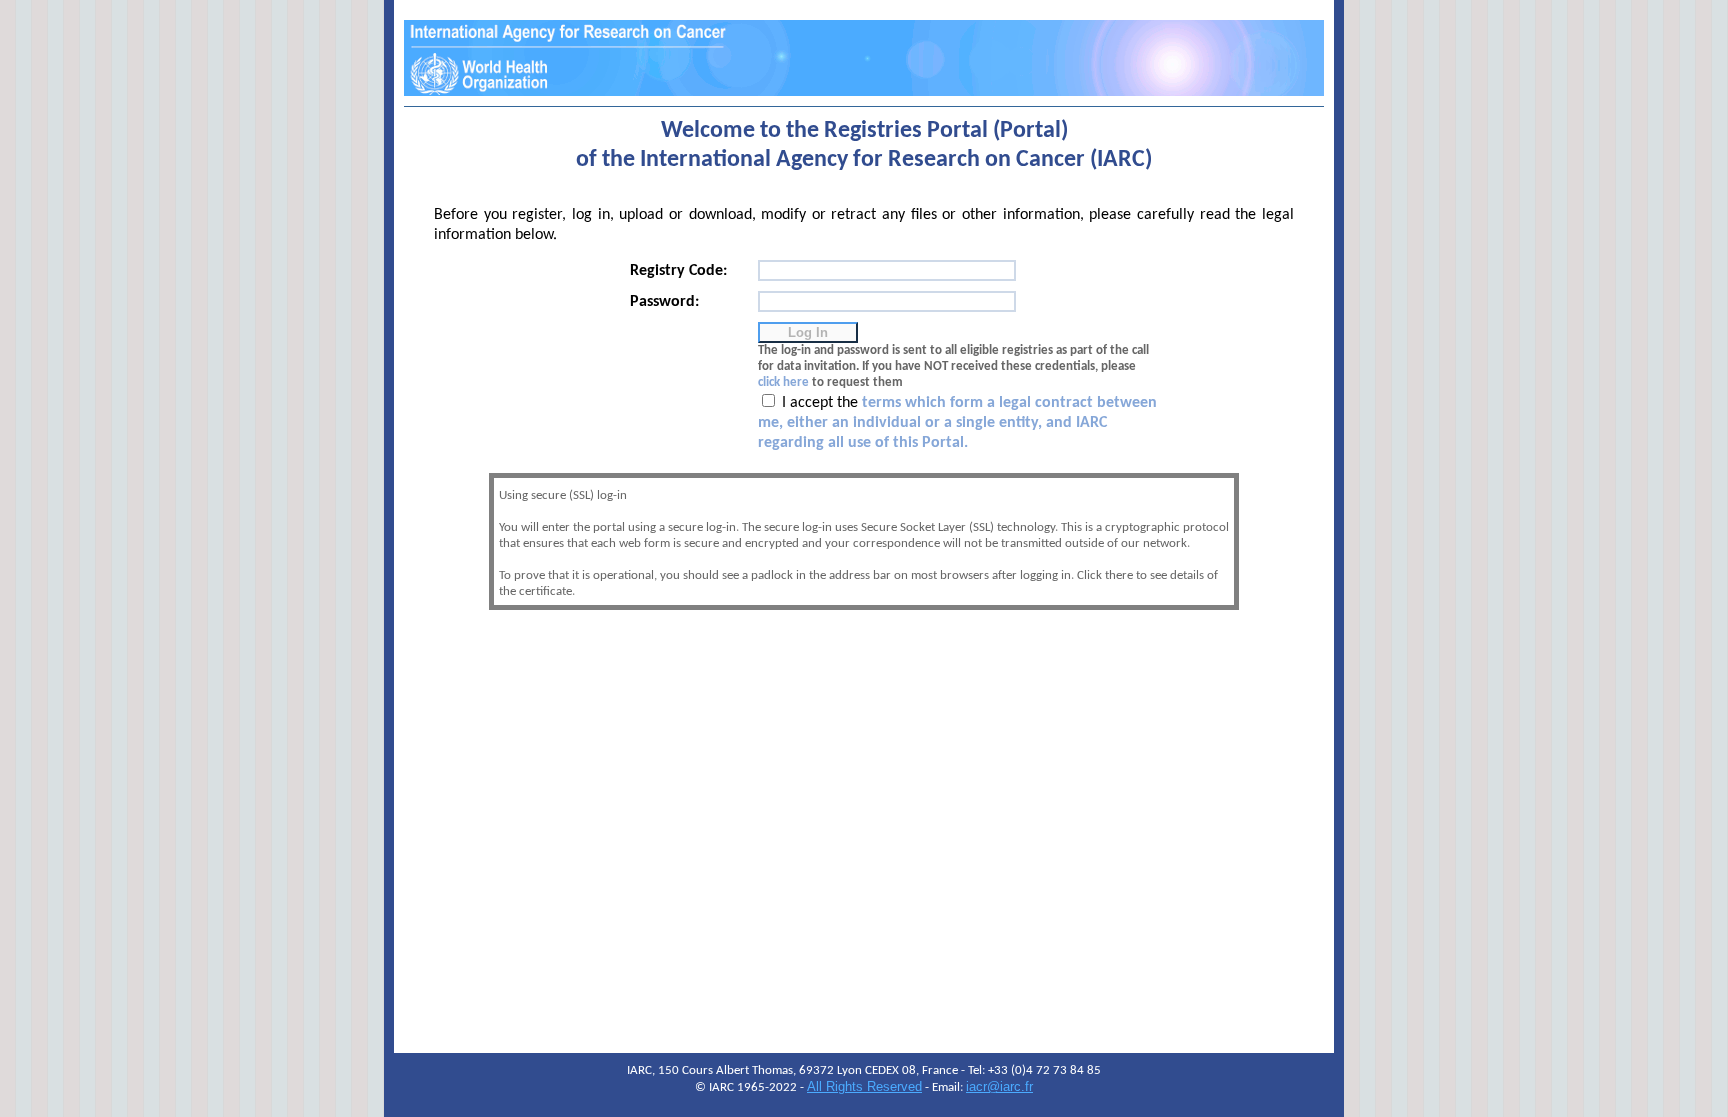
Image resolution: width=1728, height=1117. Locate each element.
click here (783, 382)
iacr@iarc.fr (999, 1086)
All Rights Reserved (864, 1086)
